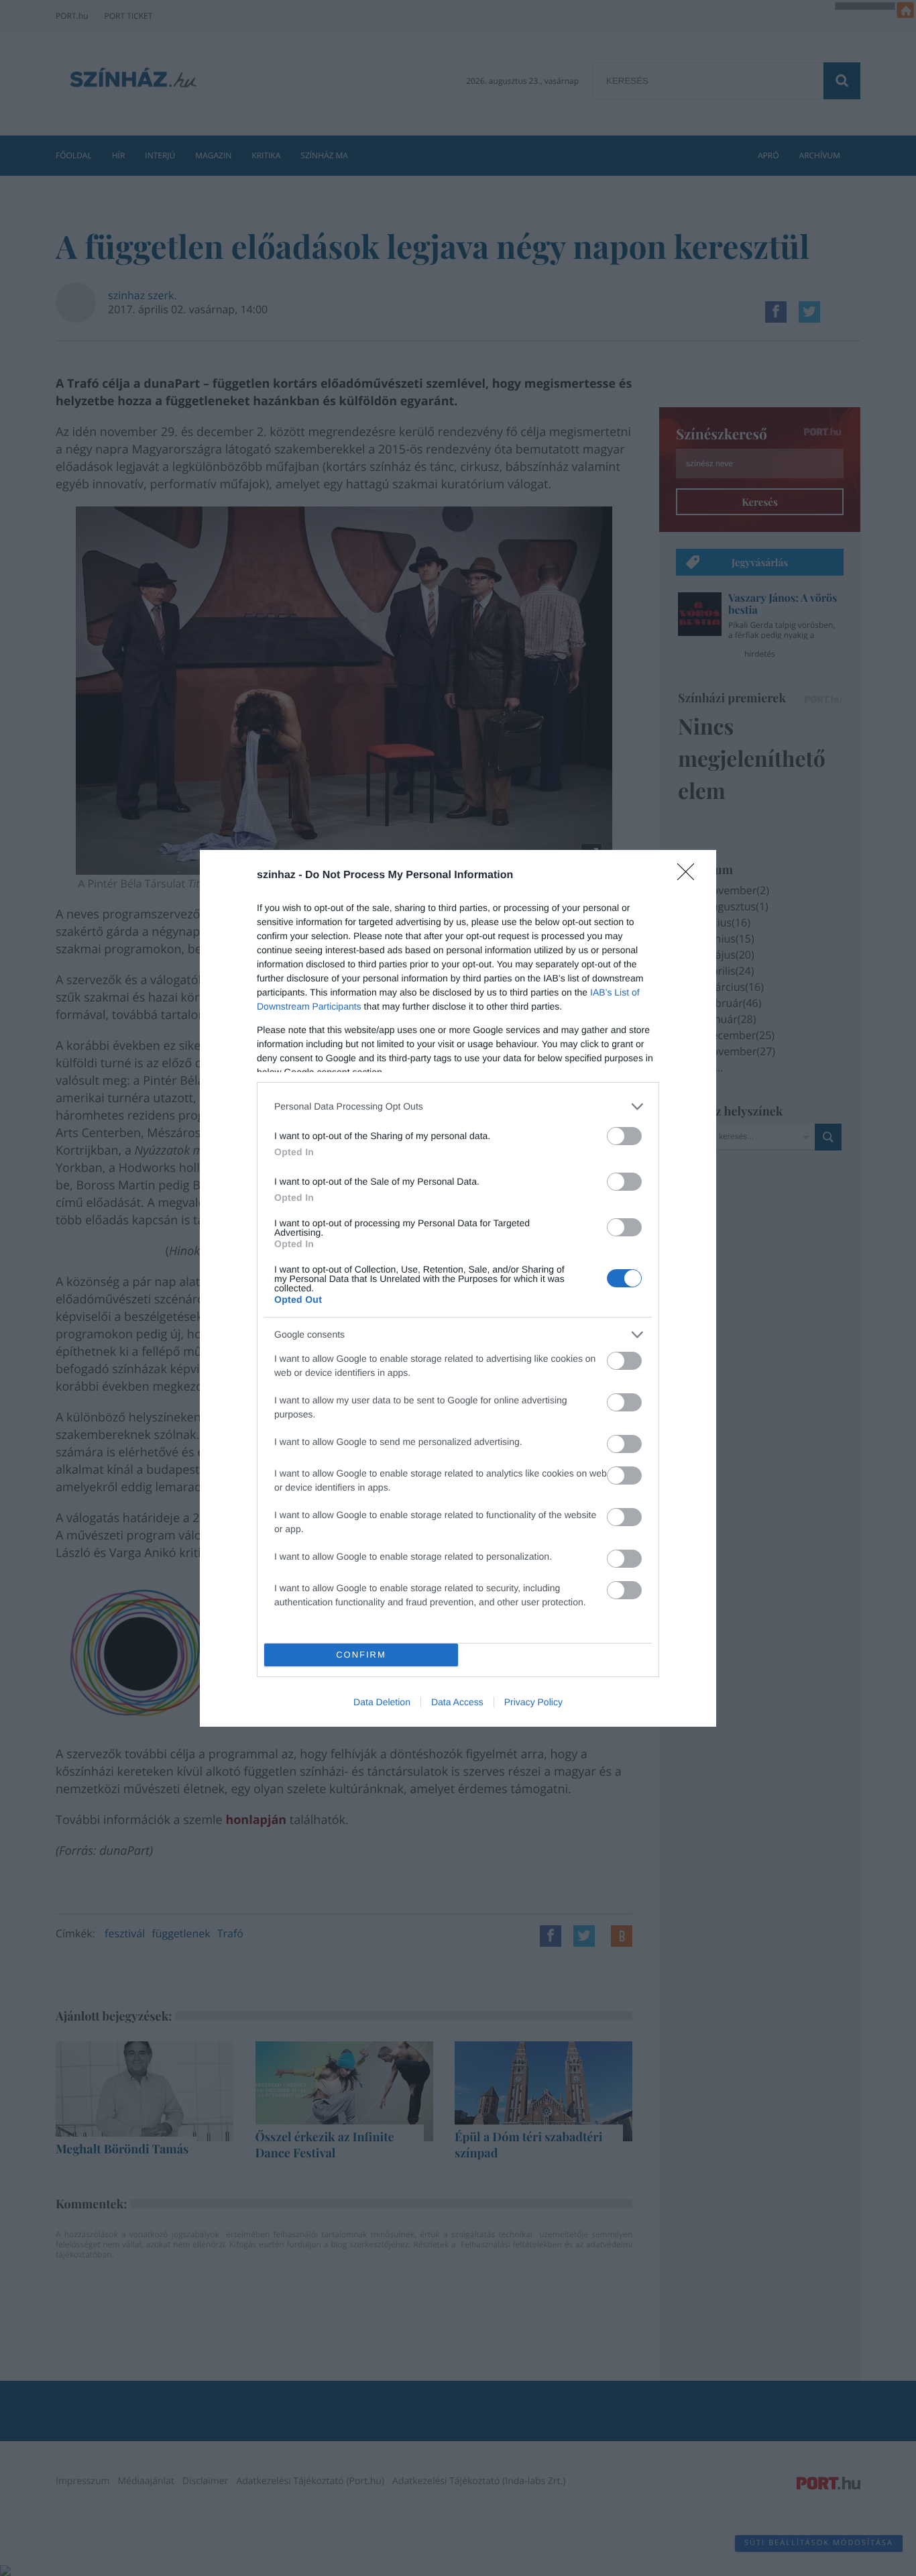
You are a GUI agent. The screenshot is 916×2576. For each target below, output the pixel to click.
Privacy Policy (533, 1702)
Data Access (457, 1702)
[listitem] (458, 1107)
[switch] (624, 1136)
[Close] (690, 876)
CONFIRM (361, 1655)
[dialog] (458, 1288)
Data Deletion (382, 1702)
